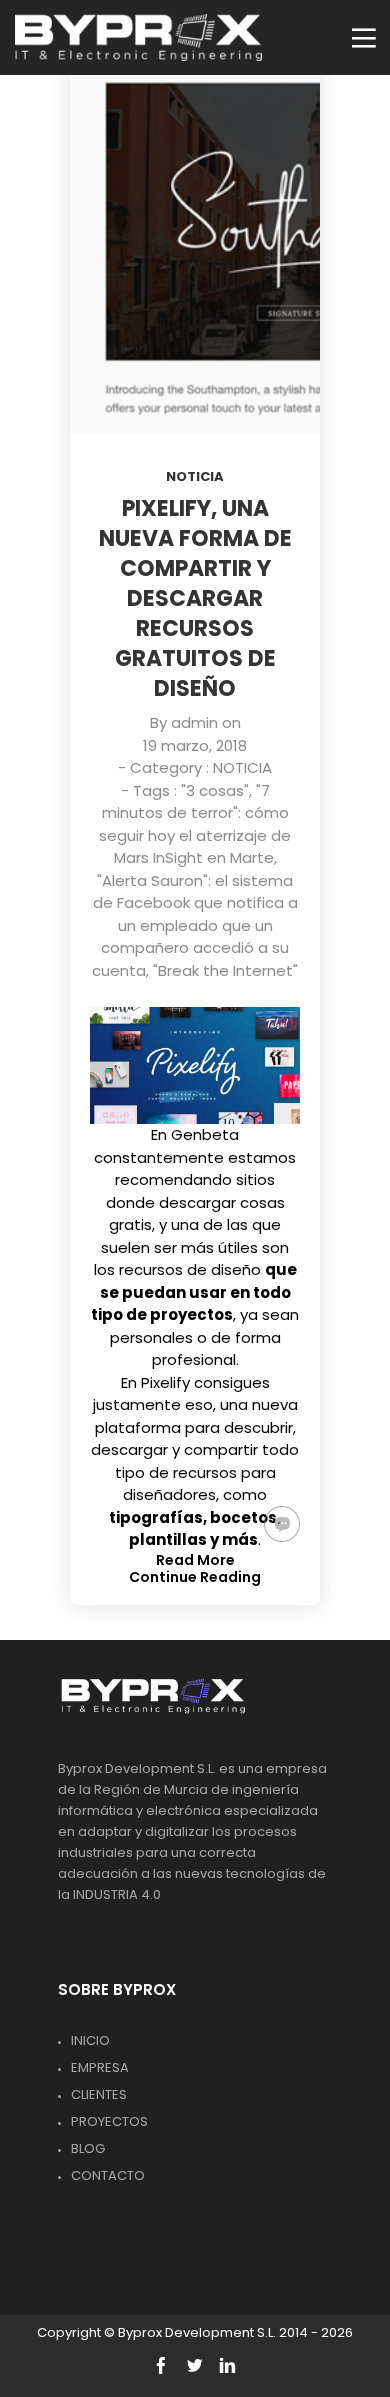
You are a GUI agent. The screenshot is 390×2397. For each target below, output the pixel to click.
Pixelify (165, 1382)
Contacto (108, 2175)
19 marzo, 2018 (195, 745)
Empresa (100, 2067)
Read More (195, 1560)
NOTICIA (195, 476)
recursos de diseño (190, 1269)
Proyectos (109, 2121)
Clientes (99, 2094)
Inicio (90, 2040)
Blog (88, 2148)
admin (194, 722)
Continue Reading (195, 1577)
